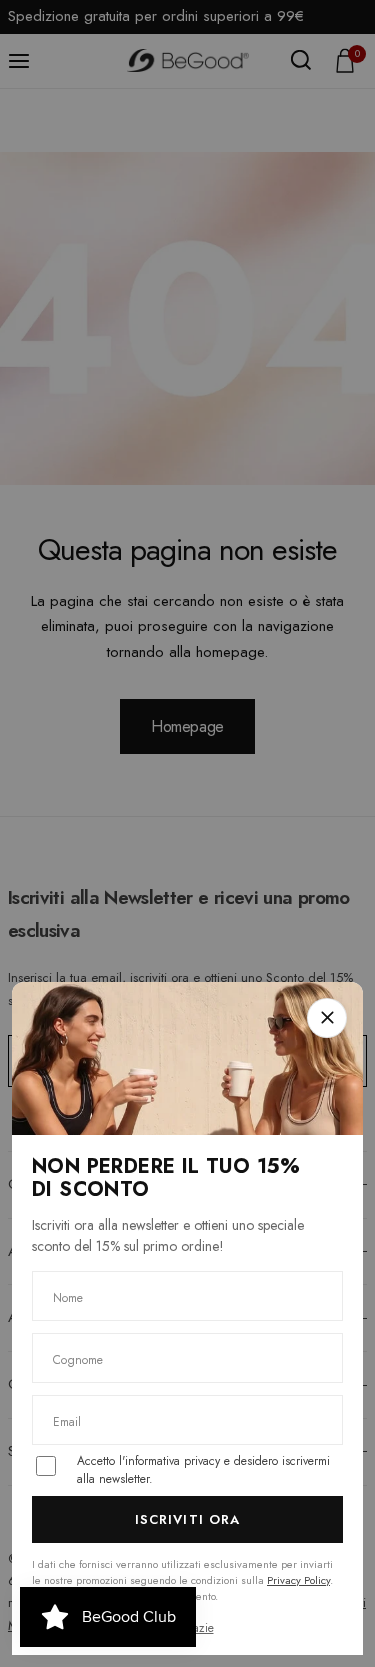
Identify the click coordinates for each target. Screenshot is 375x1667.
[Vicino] (327, 1018)
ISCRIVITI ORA (187, 1519)
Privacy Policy (298, 1580)
